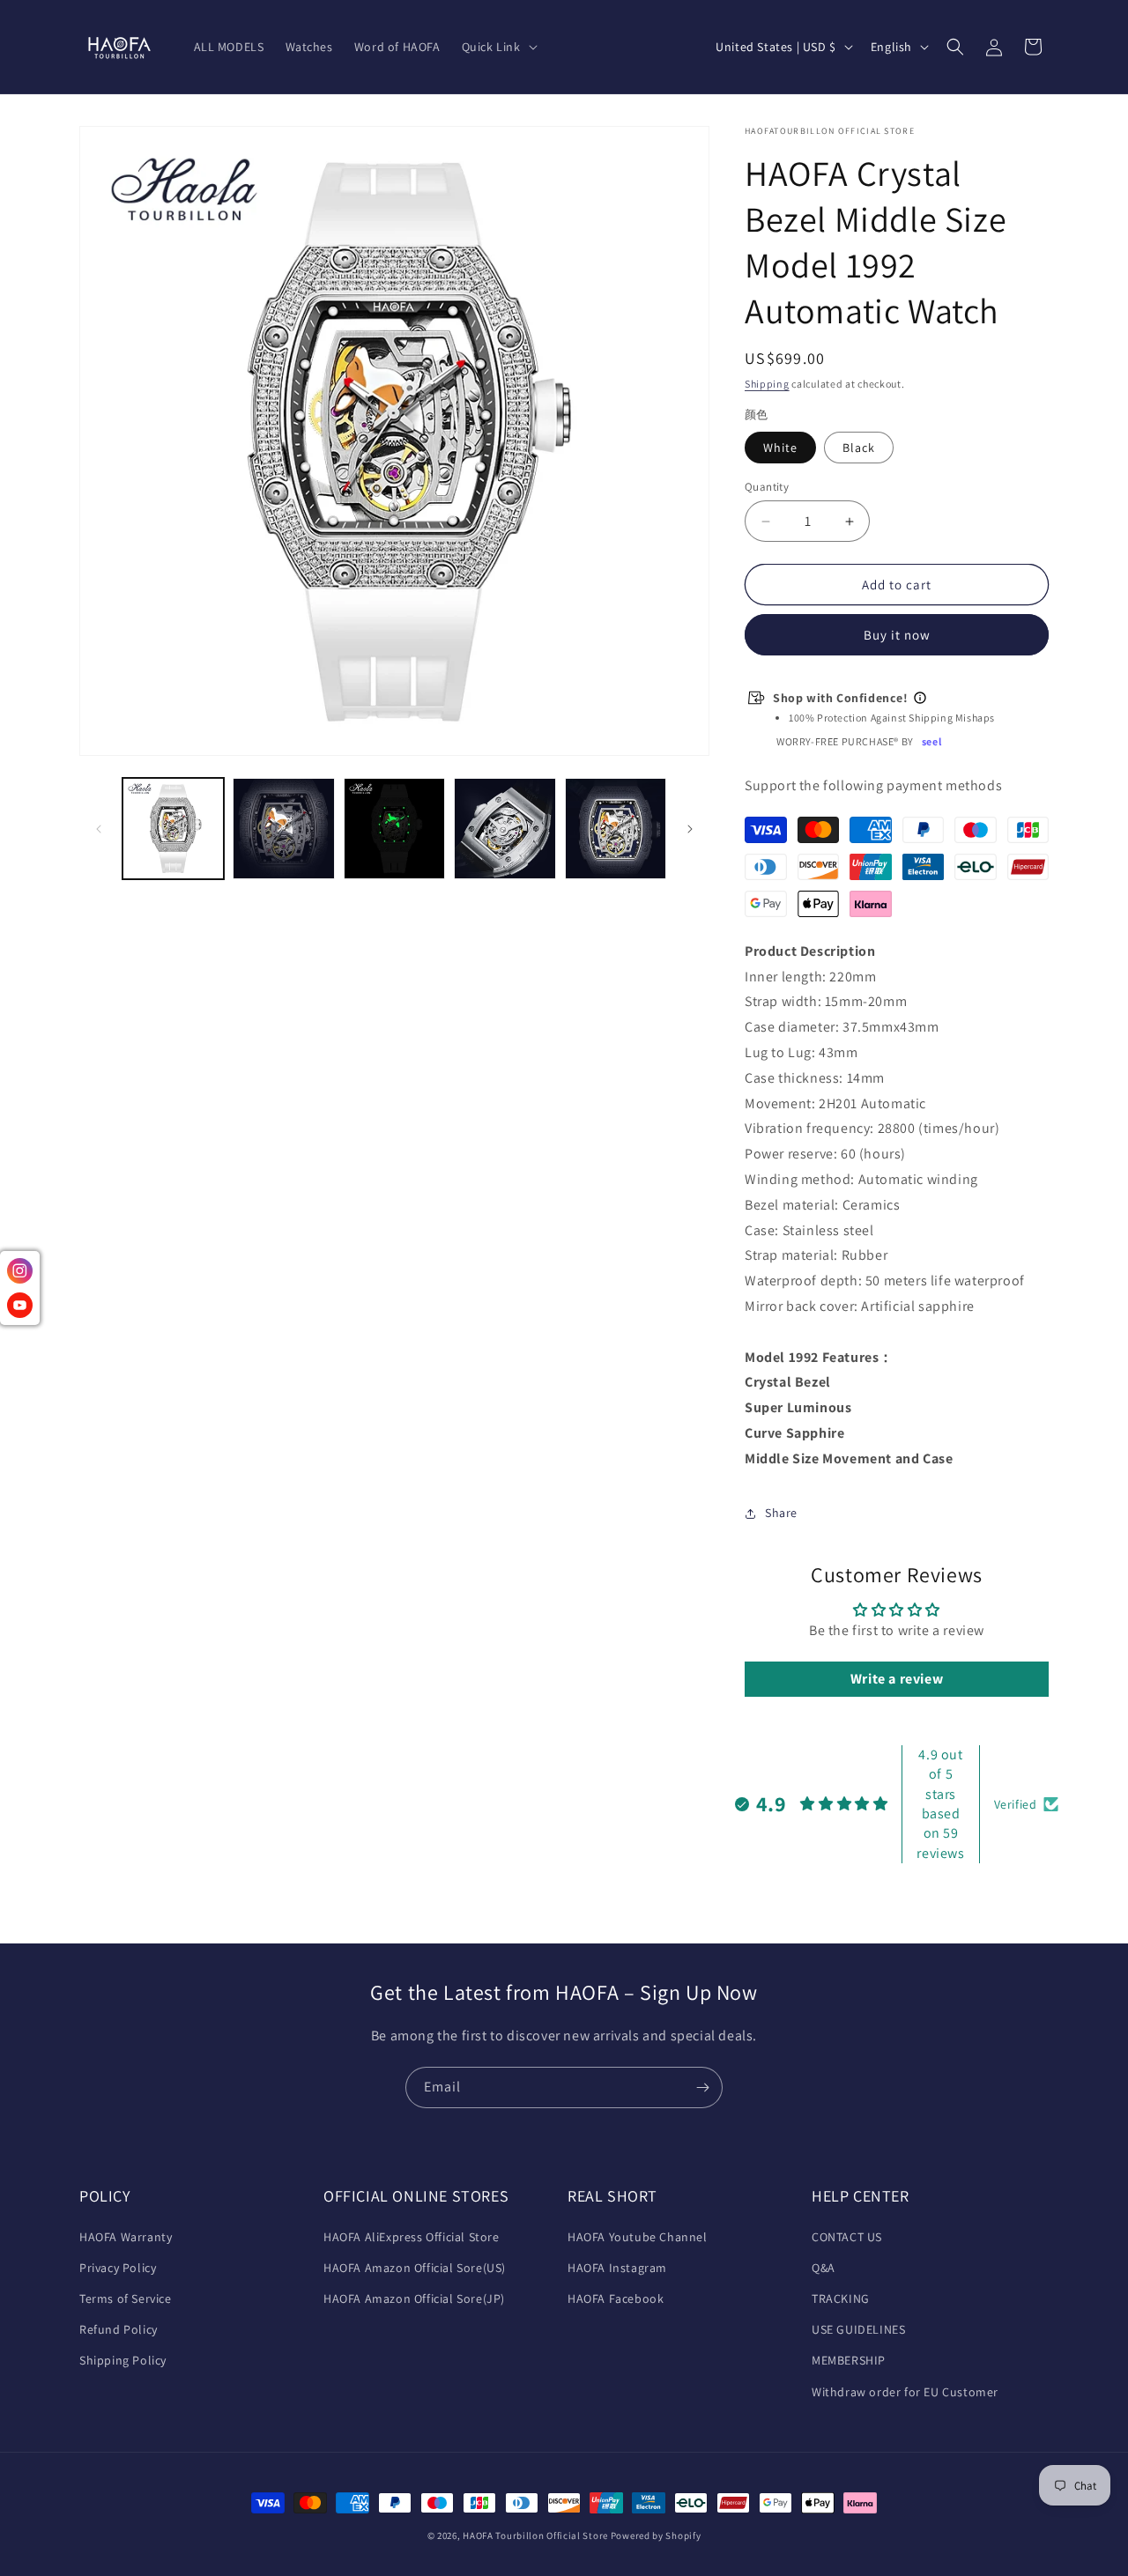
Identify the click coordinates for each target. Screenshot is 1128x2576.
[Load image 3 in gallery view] (283, 829)
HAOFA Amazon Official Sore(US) (415, 2268)
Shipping (767, 384)
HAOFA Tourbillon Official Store (536, 2535)
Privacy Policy (118, 2268)
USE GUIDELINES (858, 2329)
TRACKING (841, 2298)
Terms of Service (126, 2298)
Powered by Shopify (656, 2535)
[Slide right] (690, 829)
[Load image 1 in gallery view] (173, 829)
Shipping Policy (123, 2360)
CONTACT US (847, 2237)
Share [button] (781, 1513)
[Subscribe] (702, 2087)
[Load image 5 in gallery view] (505, 829)
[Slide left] (99, 829)
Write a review (897, 1679)
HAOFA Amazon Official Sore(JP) (414, 2298)
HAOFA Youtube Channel (638, 2237)
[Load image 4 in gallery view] (394, 829)
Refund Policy (119, 2329)
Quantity (767, 487)
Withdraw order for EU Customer (905, 2392)
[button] (498, 47)
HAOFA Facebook (616, 2298)
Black (859, 448)
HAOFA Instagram (617, 2268)
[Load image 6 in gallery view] (616, 829)
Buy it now (897, 635)
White (780, 448)
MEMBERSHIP (849, 2360)
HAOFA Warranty (126, 2237)
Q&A (824, 2268)
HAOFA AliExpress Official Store (412, 2237)
